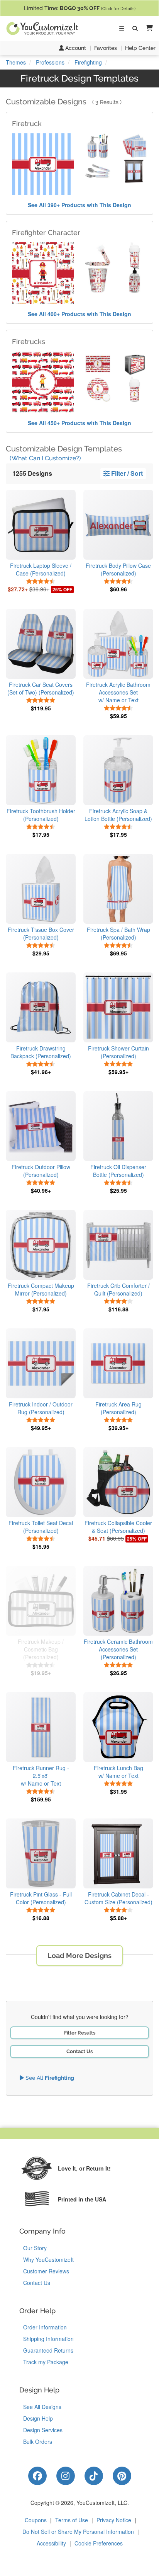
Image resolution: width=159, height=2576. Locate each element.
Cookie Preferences (99, 2543)
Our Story (35, 2248)
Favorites (106, 48)
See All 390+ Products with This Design (79, 205)
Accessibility (51, 2543)
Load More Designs (79, 1955)
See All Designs (42, 2407)
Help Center (140, 48)
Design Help (38, 2418)
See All (49, 2078)
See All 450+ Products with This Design (79, 423)
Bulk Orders (38, 2441)
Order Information (45, 2327)
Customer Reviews (46, 2271)
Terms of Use (72, 2520)
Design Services (43, 2430)
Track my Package (46, 2362)
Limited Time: (80, 8)
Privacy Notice (114, 2520)
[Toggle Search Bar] (135, 29)
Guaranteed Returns (48, 2350)
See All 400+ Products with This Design (79, 314)
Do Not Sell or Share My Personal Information (78, 2532)
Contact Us (79, 2051)
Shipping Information (48, 2339)
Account (75, 48)
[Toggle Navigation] (122, 29)
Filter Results (80, 2033)
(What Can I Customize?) (45, 458)
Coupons (36, 2520)
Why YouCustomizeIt (48, 2259)
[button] (148, 28)
